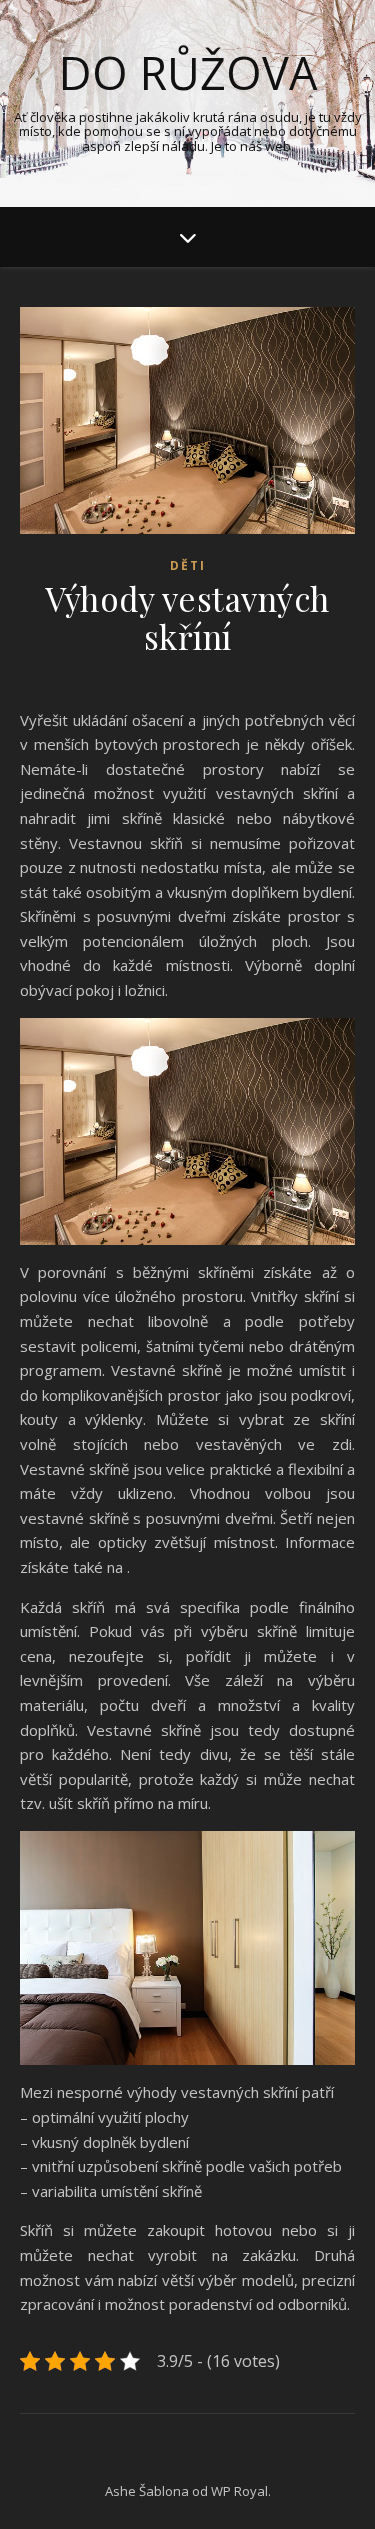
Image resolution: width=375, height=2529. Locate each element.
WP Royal (239, 2491)
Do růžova (188, 72)
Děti (188, 565)
